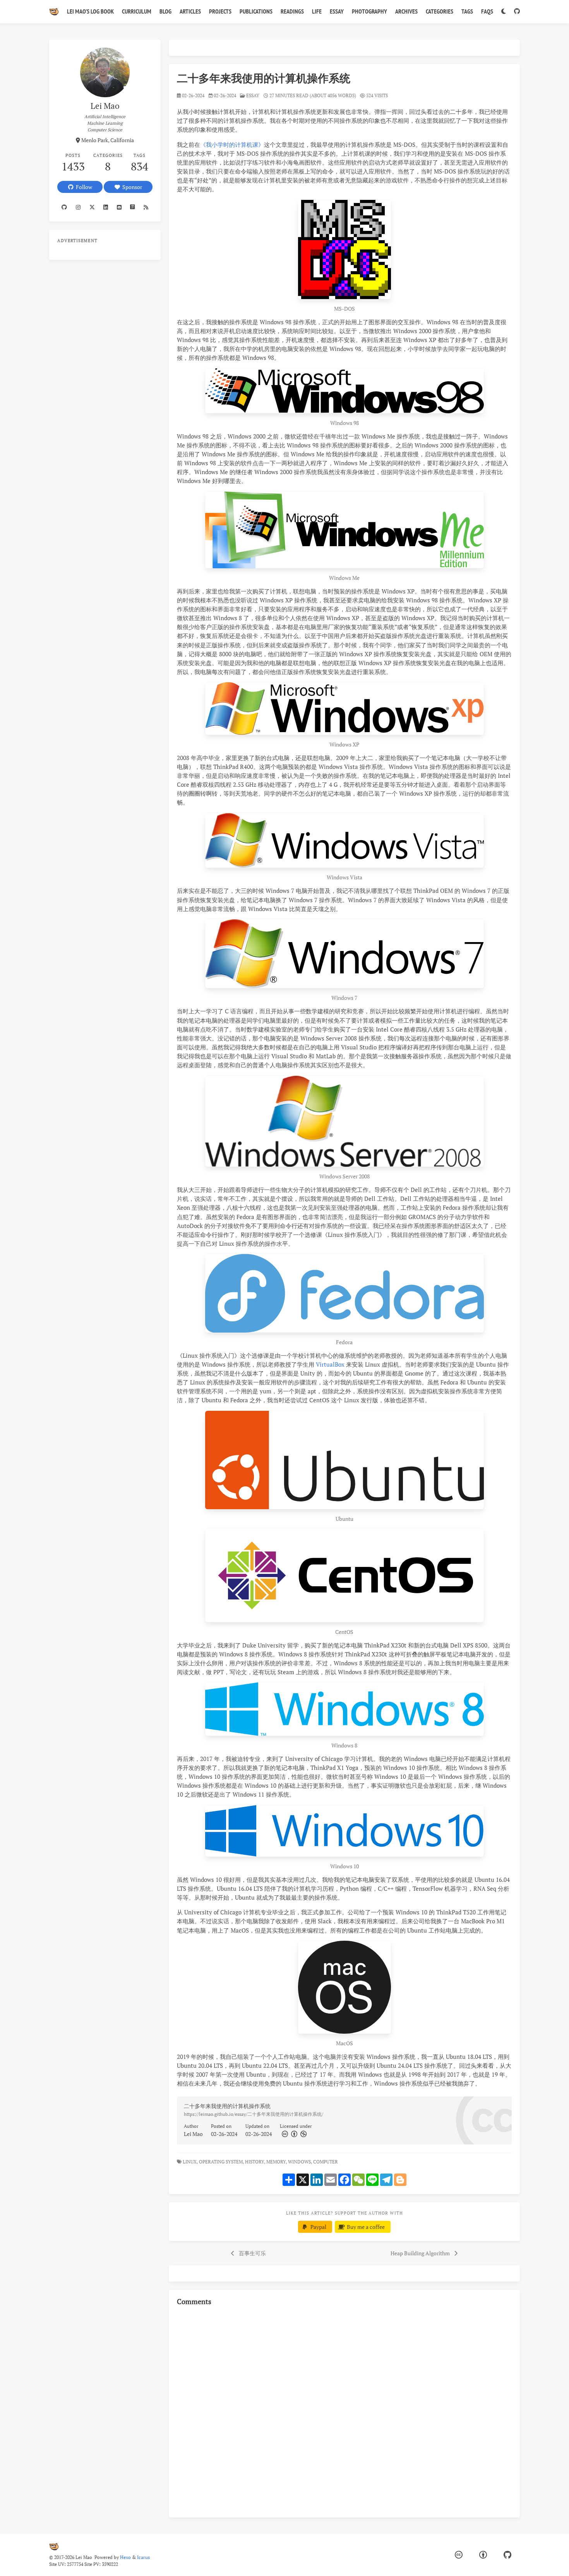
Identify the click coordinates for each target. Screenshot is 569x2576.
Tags (467, 11)
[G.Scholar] (133, 207)
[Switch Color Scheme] (503, 12)
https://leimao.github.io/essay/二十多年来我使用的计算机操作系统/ (254, 2114)
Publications (256, 11)
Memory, (277, 2162)
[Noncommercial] (303, 2134)
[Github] (64, 207)
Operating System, (221, 2162)
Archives (406, 11)
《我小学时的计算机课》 (232, 144)
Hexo (125, 2557)
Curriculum (137, 11)
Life (317, 11)
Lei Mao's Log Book (90, 11)
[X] (92, 207)
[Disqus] (344, 2411)
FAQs (487, 11)
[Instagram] (78, 207)
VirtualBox (330, 1364)
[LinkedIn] (106, 207)
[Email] (119, 207)
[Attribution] (293, 2134)
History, (255, 2162)
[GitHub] (517, 12)
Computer (326, 2162)
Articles (190, 11)
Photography (369, 11)
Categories (440, 11)
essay (253, 95)
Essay (337, 11)
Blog (165, 11)
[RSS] (146, 207)
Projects (220, 11)
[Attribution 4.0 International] (483, 2555)
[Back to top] (540, 2561)
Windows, (300, 2162)
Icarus (143, 2557)
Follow (83, 187)
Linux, (190, 2162)
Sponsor (131, 187)
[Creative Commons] (284, 2134)
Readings (292, 11)
